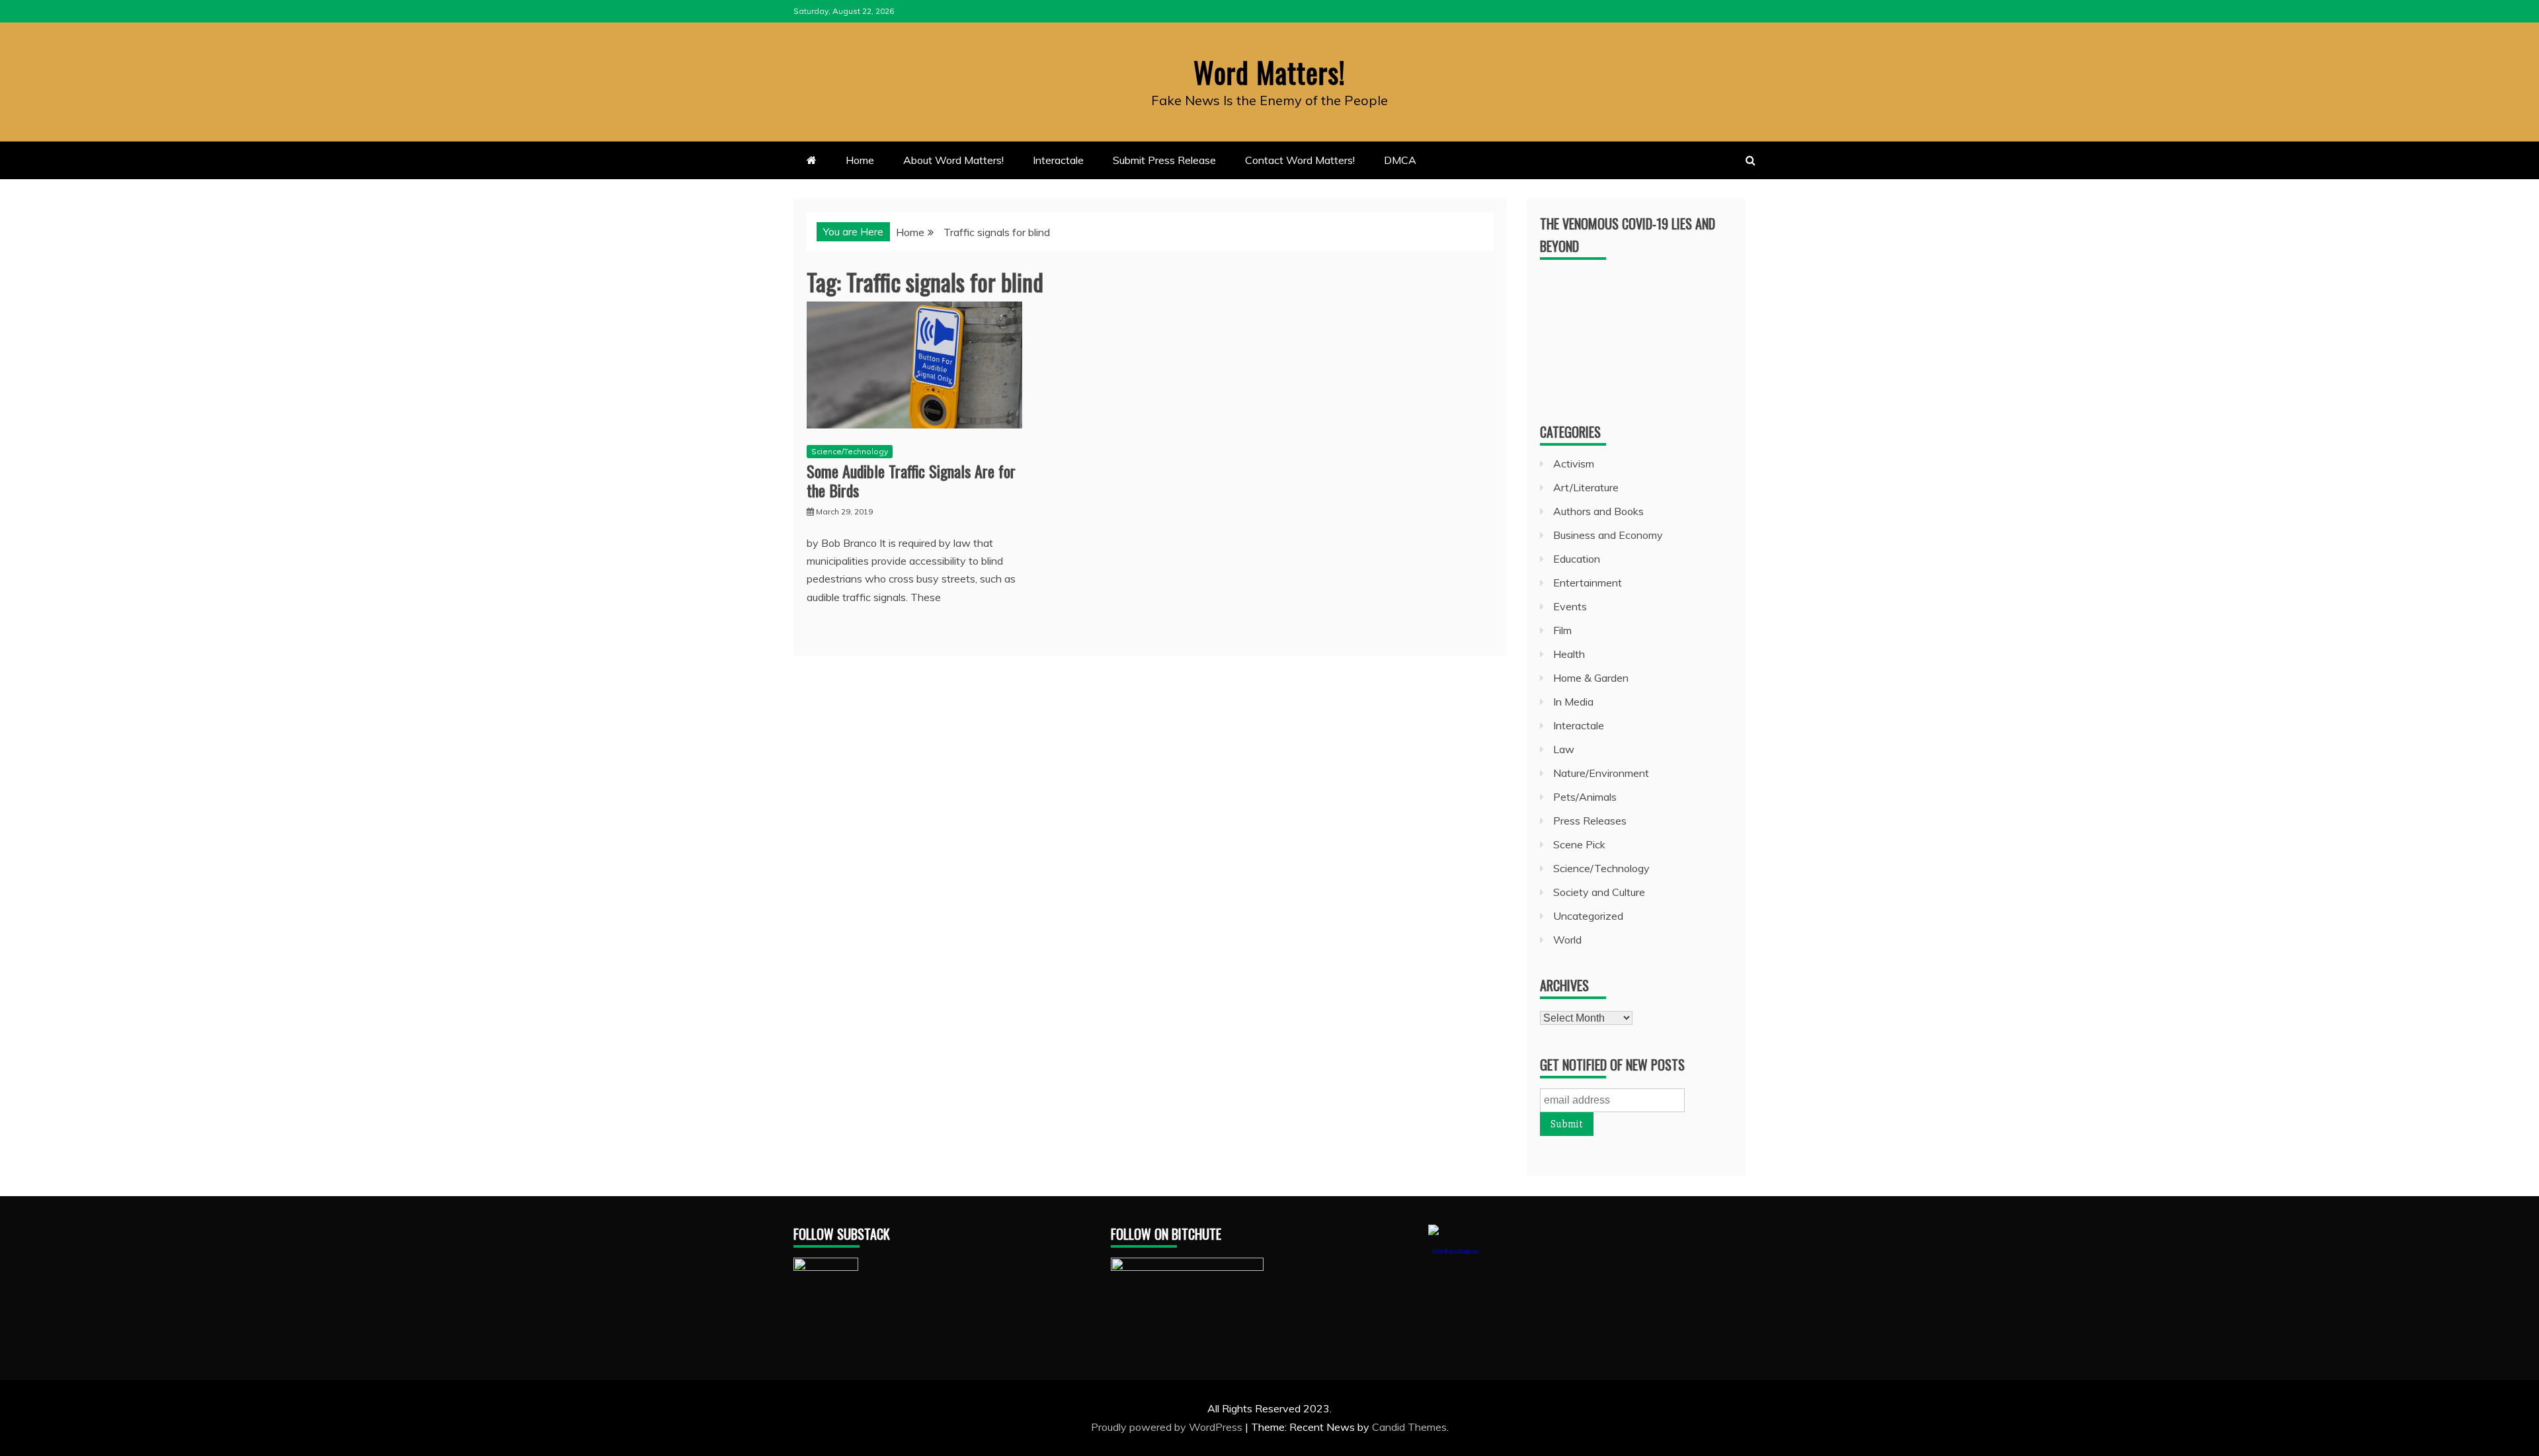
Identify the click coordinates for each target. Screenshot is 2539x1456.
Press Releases (1590, 821)
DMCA (1400, 160)
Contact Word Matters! (1300, 160)
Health (1569, 654)
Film (1562, 630)
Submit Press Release (1164, 160)
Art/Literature (1586, 487)
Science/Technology (850, 451)
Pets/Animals (1585, 797)
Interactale (1058, 160)
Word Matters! (1269, 72)
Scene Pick (1579, 844)
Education (1577, 559)
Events (1570, 606)
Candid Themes (1409, 1427)
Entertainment (1588, 583)
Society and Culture (1599, 892)
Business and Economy (1608, 535)
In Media (1573, 702)
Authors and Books (1598, 511)
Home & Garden (1591, 678)
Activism (1574, 464)
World (1567, 940)
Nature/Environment (1601, 773)
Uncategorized (1588, 916)
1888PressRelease (1455, 1251)
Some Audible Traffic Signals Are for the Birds (911, 480)
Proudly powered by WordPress (1168, 1427)
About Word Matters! (953, 160)
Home (860, 160)
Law (1564, 749)
